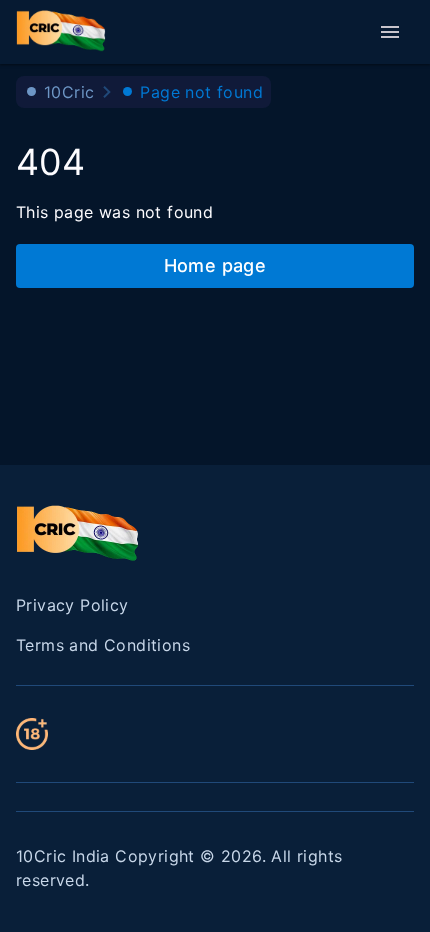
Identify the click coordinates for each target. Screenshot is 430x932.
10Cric (69, 92)
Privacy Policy (72, 605)
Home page (215, 265)
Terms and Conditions (103, 645)
